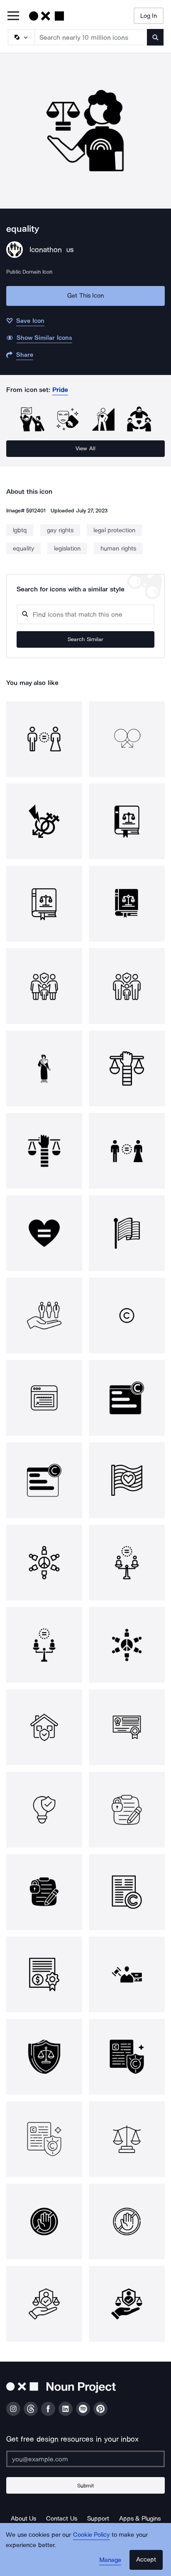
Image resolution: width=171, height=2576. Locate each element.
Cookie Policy (92, 2535)
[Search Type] (21, 37)
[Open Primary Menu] (13, 16)
